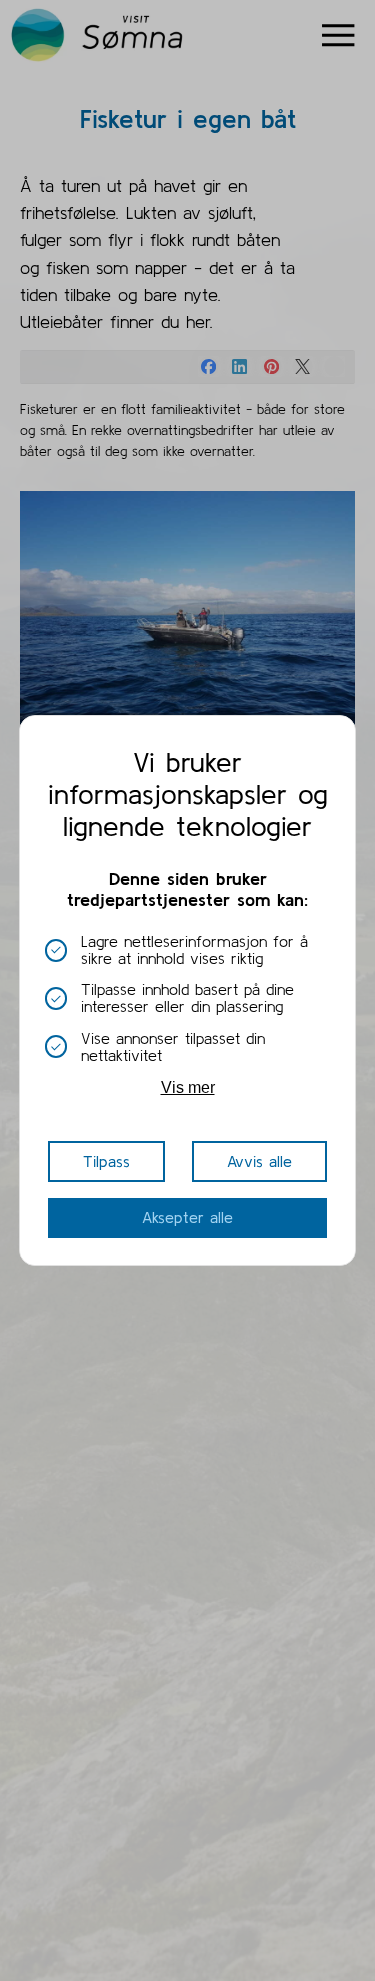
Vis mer (188, 1087)
